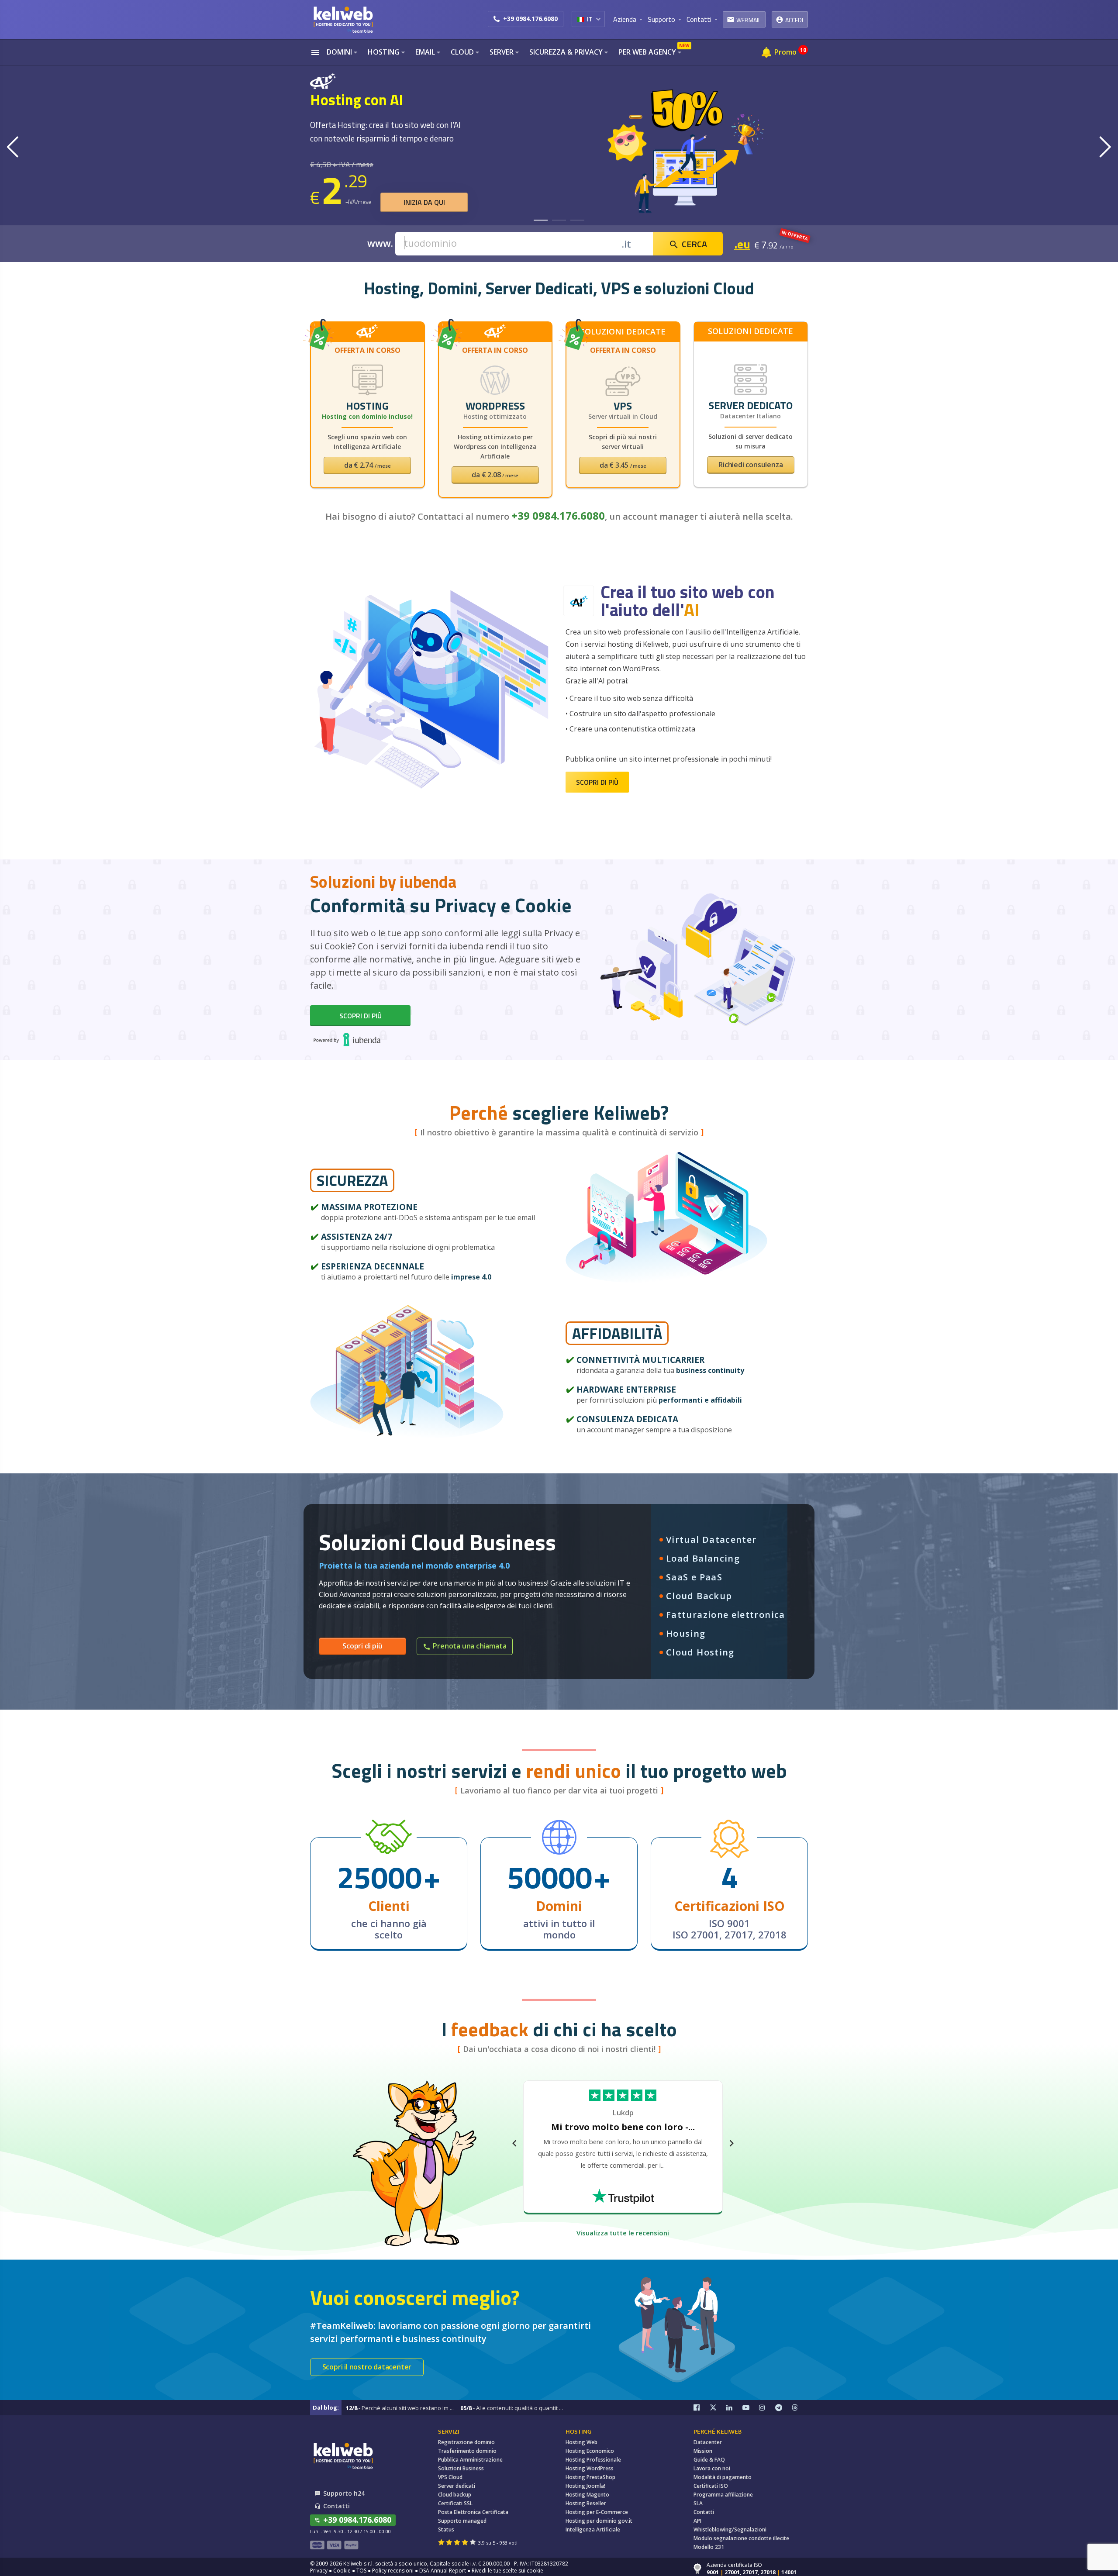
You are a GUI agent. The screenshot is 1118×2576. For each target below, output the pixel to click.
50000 (550, 1877)
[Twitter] (718, 2408)
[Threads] (800, 2408)
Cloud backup (455, 2495)
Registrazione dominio (466, 2442)
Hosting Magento (587, 2495)
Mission (703, 2451)
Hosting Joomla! (585, 2486)
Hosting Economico (590, 2451)
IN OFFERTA (795, 235)
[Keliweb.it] (343, 19)
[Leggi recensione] (623, 2195)
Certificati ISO (711, 2486)
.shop (749, 244)
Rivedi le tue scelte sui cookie (507, 2571)
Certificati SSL (455, 2503)
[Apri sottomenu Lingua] (598, 19)
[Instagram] (767, 2408)
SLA (698, 2503)
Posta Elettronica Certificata (473, 2512)
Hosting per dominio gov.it (599, 2521)
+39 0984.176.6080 (530, 19)
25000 (379, 1877)
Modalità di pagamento (723, 2477)
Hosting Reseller (586, 2503)
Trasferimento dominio (467, 2451)
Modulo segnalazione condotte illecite (741, 2538)
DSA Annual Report (443, 2571)
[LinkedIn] (735, 2408)
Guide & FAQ (709, 2460)
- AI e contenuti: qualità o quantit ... (512, 2408)
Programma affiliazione (723, 2495)
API (697, 2521)
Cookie (342, 2571)
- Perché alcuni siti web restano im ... (400, 2408)
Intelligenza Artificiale (593, 2529)
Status (446, 2529)
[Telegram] (783, 2408)
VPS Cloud (450, 2477)
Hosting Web (581, 2442)
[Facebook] (702, 2408)
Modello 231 (709, 2547)
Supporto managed (462, 2521)
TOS (361, 2571)
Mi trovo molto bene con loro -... (623, 2127)
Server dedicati (457, 2486)
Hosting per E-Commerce (597, 2512)
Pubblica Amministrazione (470, 2460)
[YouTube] (751, 2408)
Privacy (319, 2571)
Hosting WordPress (590, 2468)
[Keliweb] (343, 2456)
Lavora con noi (712, 2468)
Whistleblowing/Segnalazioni (730, 2529)
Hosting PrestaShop (590, 2477)
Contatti (704, 2512)
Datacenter (708, 2442)
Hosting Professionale (593, 2460)
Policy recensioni (393, 2571)
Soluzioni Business (461, 2468)
